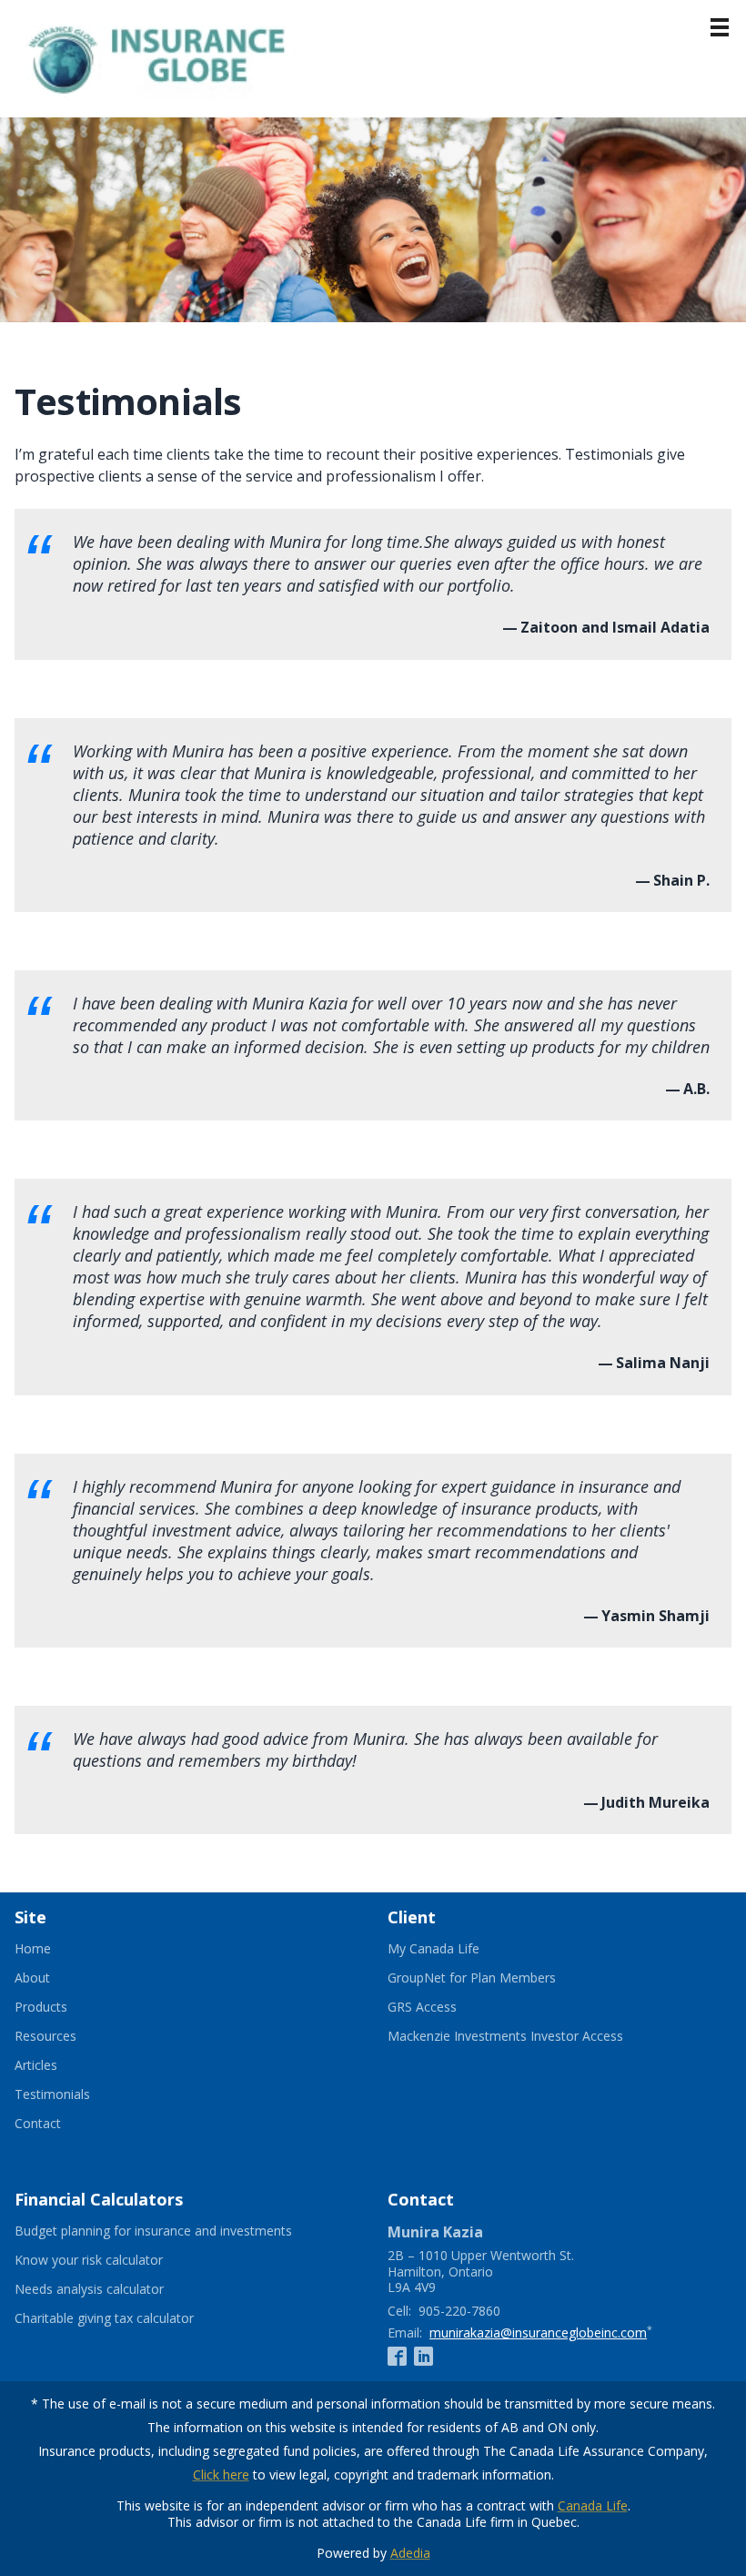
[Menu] (720, 27)
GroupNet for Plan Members (494, 1978)
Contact (38, 2124)
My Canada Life (456, 1949)
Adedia (410, 2553)
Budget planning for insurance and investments (176, 2231)
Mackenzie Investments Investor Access (528, 2036)
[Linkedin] (423, 2356)
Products (41, 2007)
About (32, 1978)
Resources (45, 2036)
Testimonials (52, 2094)
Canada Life (593, 2505)
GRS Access (444, 2007)
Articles (36, 2065)
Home (33, 1949)
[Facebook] (397, 2356)
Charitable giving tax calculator (126, 2318)
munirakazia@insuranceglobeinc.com (538, 2333)
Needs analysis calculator (111, 2289)
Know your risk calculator (111, 2260)
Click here (221, 2475)
